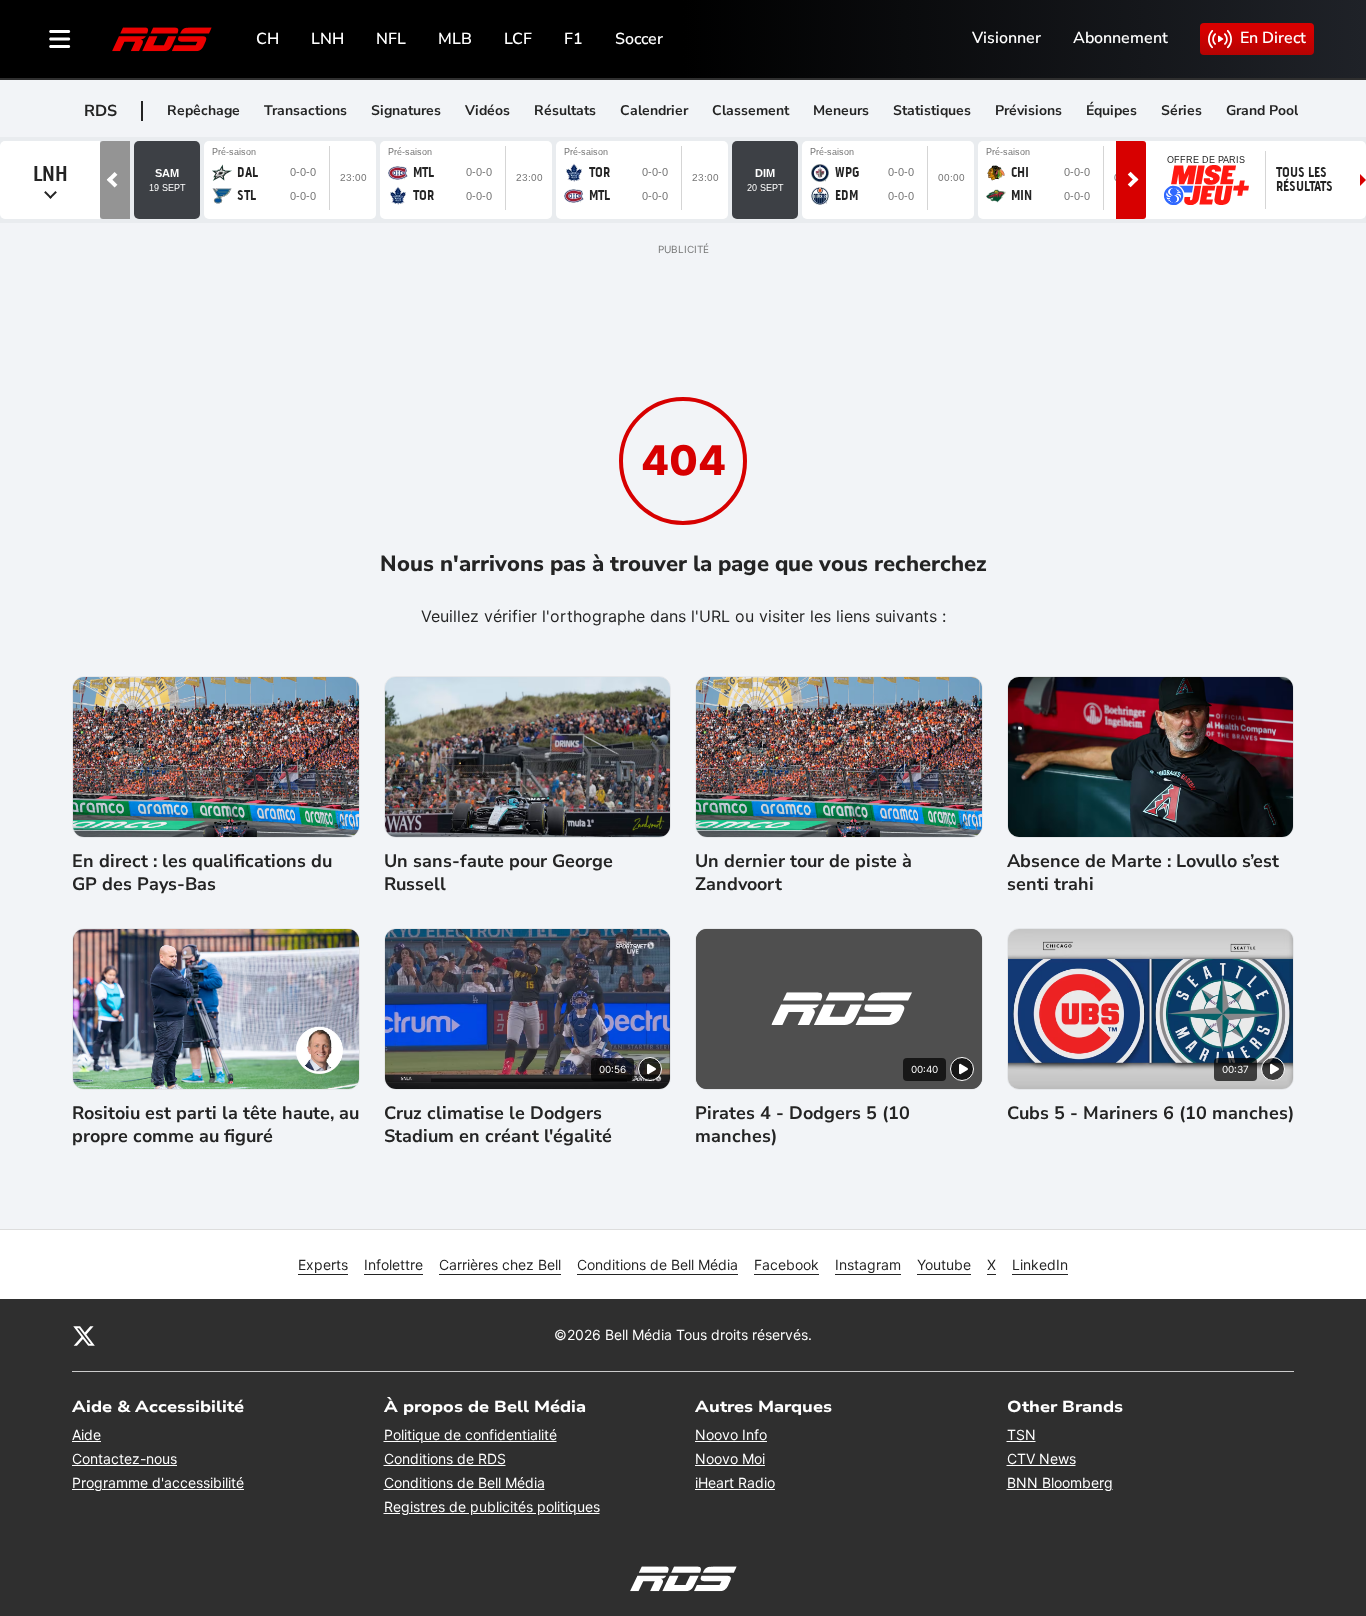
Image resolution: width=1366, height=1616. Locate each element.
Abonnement (1120, 38)
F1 (573, 39)
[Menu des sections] (60, 39)
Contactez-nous (124, 1458)
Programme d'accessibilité (158, 1482)
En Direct (1273, 38)
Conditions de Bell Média (657, 1264)
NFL (391, 39)
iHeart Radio (735, 1482)
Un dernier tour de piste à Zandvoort (803, 873)
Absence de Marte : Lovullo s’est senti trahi (1143, 873)
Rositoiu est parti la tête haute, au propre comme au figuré (215, 1125)
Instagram (868, 1264)
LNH (327, 39)
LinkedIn (1040, 1264)
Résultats (565, 110)
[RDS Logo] (162, 38)
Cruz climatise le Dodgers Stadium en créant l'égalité (498, 1125)
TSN (1021, 1434)
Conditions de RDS (445, 1458)
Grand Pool (1262, 110)
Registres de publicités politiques (492, 1506)
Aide (86, 1434)
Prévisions (1028, 110)
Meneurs (841, 110)
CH (267, 39)
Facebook (786, 1264)
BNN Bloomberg (1060, 1482)
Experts (323, 1264)
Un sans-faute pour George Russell (498, 873)
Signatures (406, 110)
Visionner (1006, 38)
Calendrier (654, 110)
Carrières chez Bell (500, 1264)
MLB (455, 39)
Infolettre (393, 1264)
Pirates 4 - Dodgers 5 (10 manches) (802, 1125)
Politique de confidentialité (470, 1434)
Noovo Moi (730, 1458)
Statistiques (932, 110)
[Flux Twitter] (84, 1335)
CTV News (1041, 1458)
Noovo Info (731, 1434)
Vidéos (487, 110)
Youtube (944, 1264)
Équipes (1111, 110)
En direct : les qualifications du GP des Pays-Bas (202, 873)
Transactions (305, 110)
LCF (518, 39)
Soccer (639, 39)
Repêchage (203, 110)
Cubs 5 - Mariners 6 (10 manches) (1150, 1113)
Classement (750, 110)
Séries (1181, 110)
